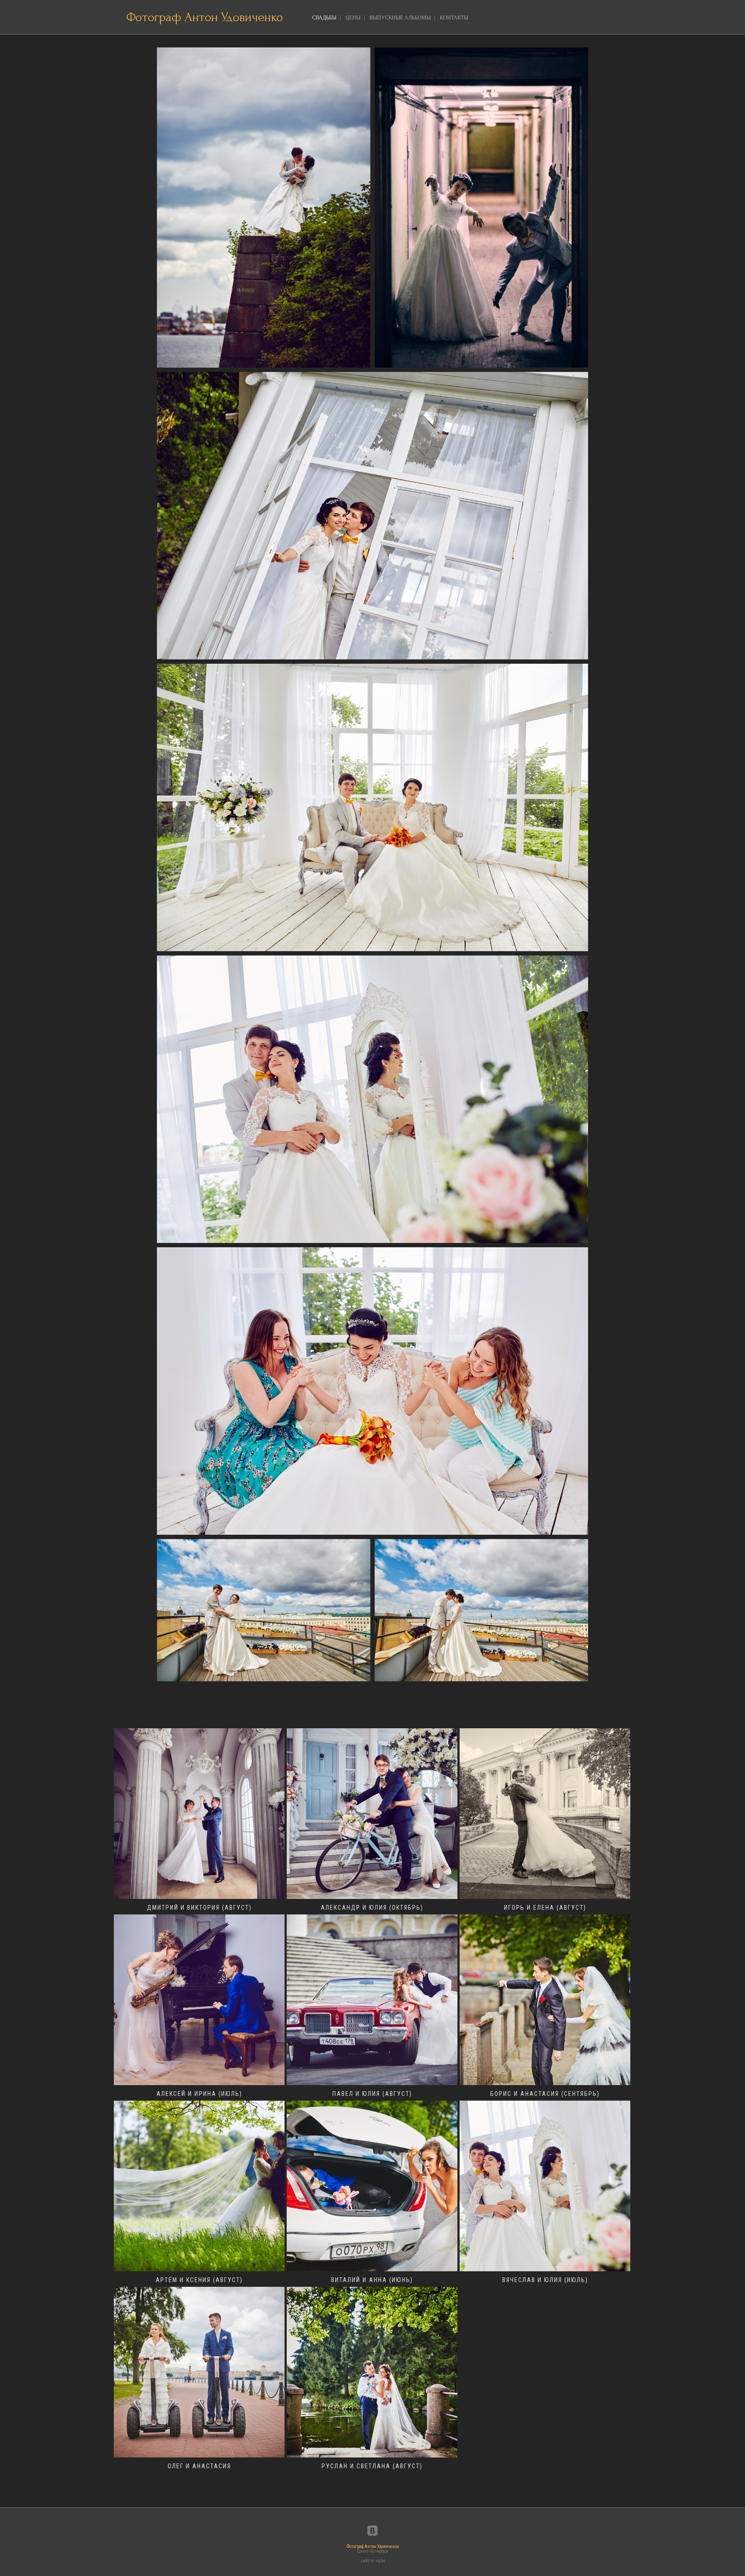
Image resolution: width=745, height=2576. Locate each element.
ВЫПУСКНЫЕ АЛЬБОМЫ (400, 18)
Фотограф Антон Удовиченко (205, 17)
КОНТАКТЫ (454, 18)
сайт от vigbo (373, 2561)
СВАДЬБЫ (324, 18)
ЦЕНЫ (353, 18)
